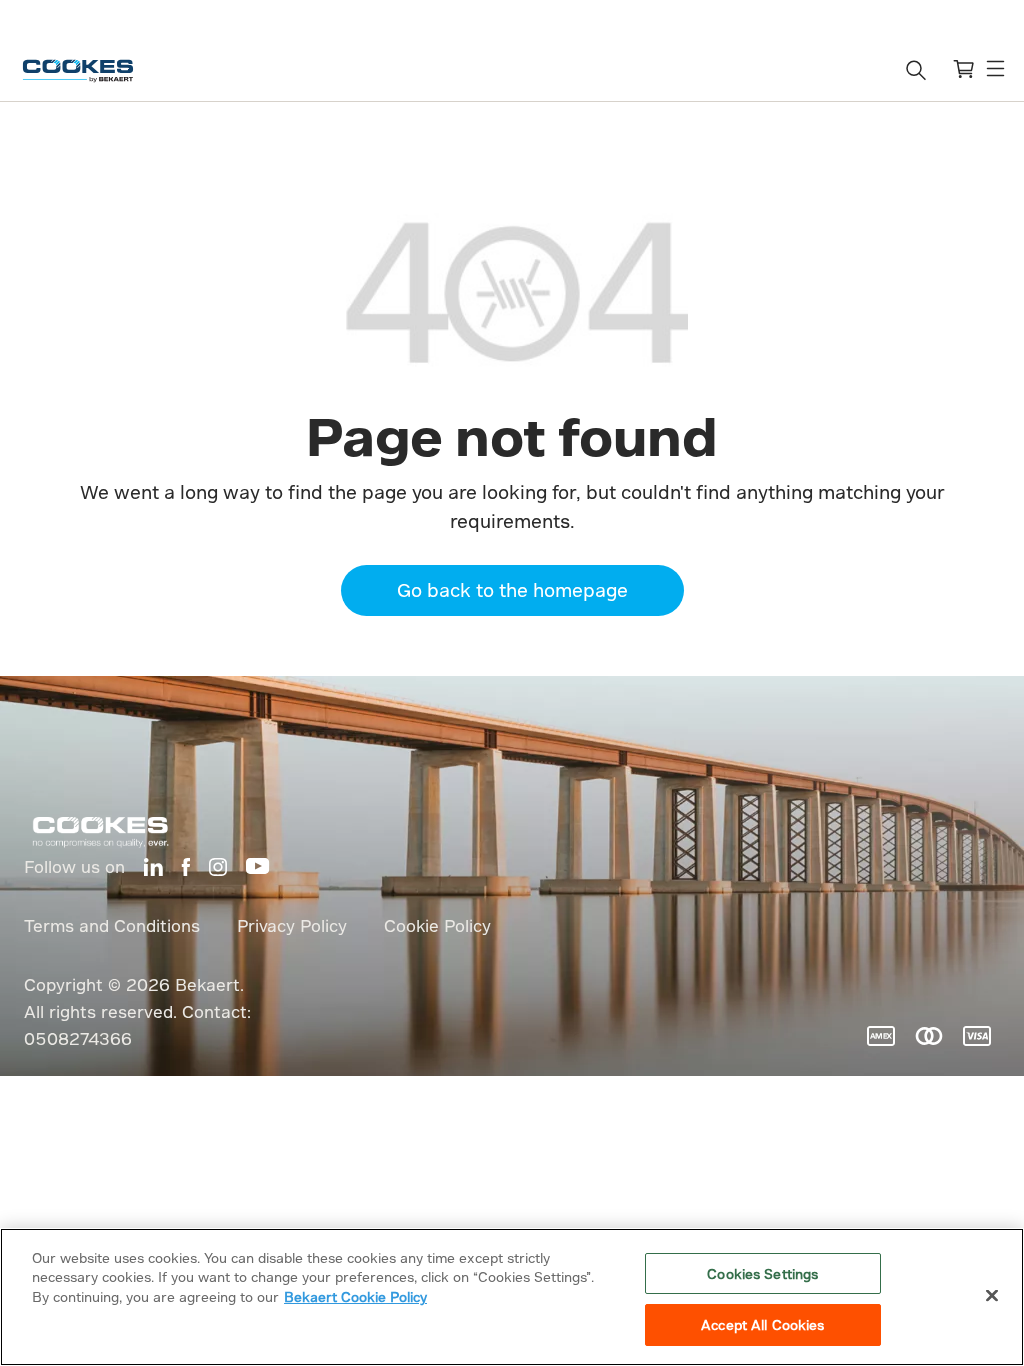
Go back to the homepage (512, 589)
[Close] (992, 1295)
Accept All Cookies (762, 1324)
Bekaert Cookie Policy (355, 1296)
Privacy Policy (292, 925)
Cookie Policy (437, 925)
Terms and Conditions (112, 925)
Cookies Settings (762, 1273)
